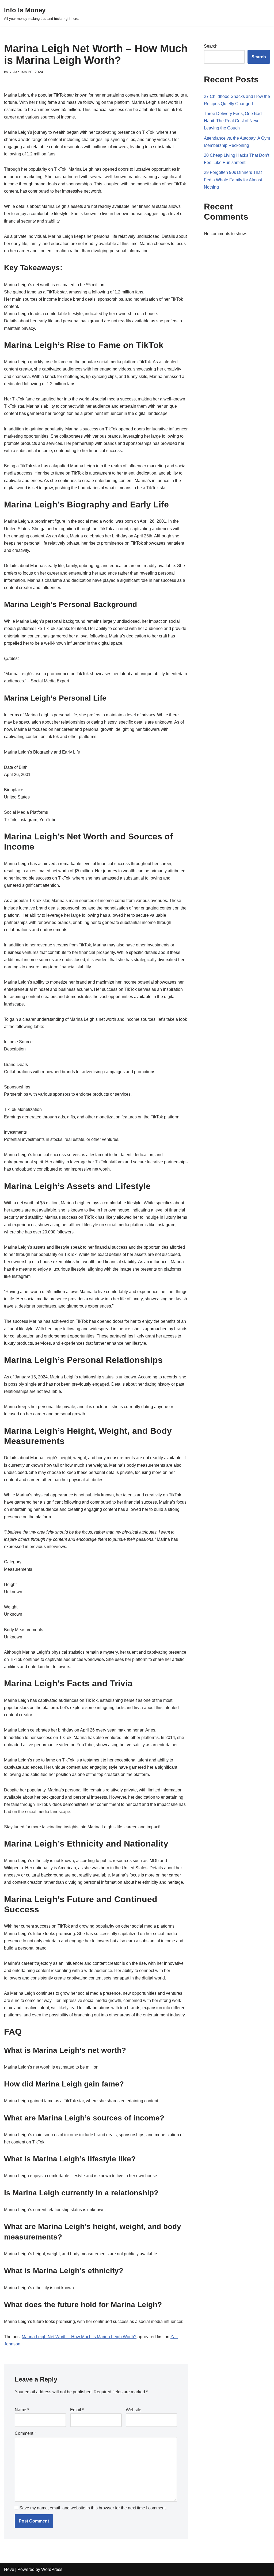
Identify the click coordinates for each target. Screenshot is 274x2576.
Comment (25, 2433)
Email (77, 2410)
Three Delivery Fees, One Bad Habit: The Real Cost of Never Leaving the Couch (233, 121)
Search (211, 46)
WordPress (52, 2569)
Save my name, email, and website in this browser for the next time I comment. (93, 2508)
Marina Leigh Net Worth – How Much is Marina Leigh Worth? (79, 2337)
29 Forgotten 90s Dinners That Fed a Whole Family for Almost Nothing (233, 180)
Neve (9, 2569)
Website (134, 2410)
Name (22, 2410)
